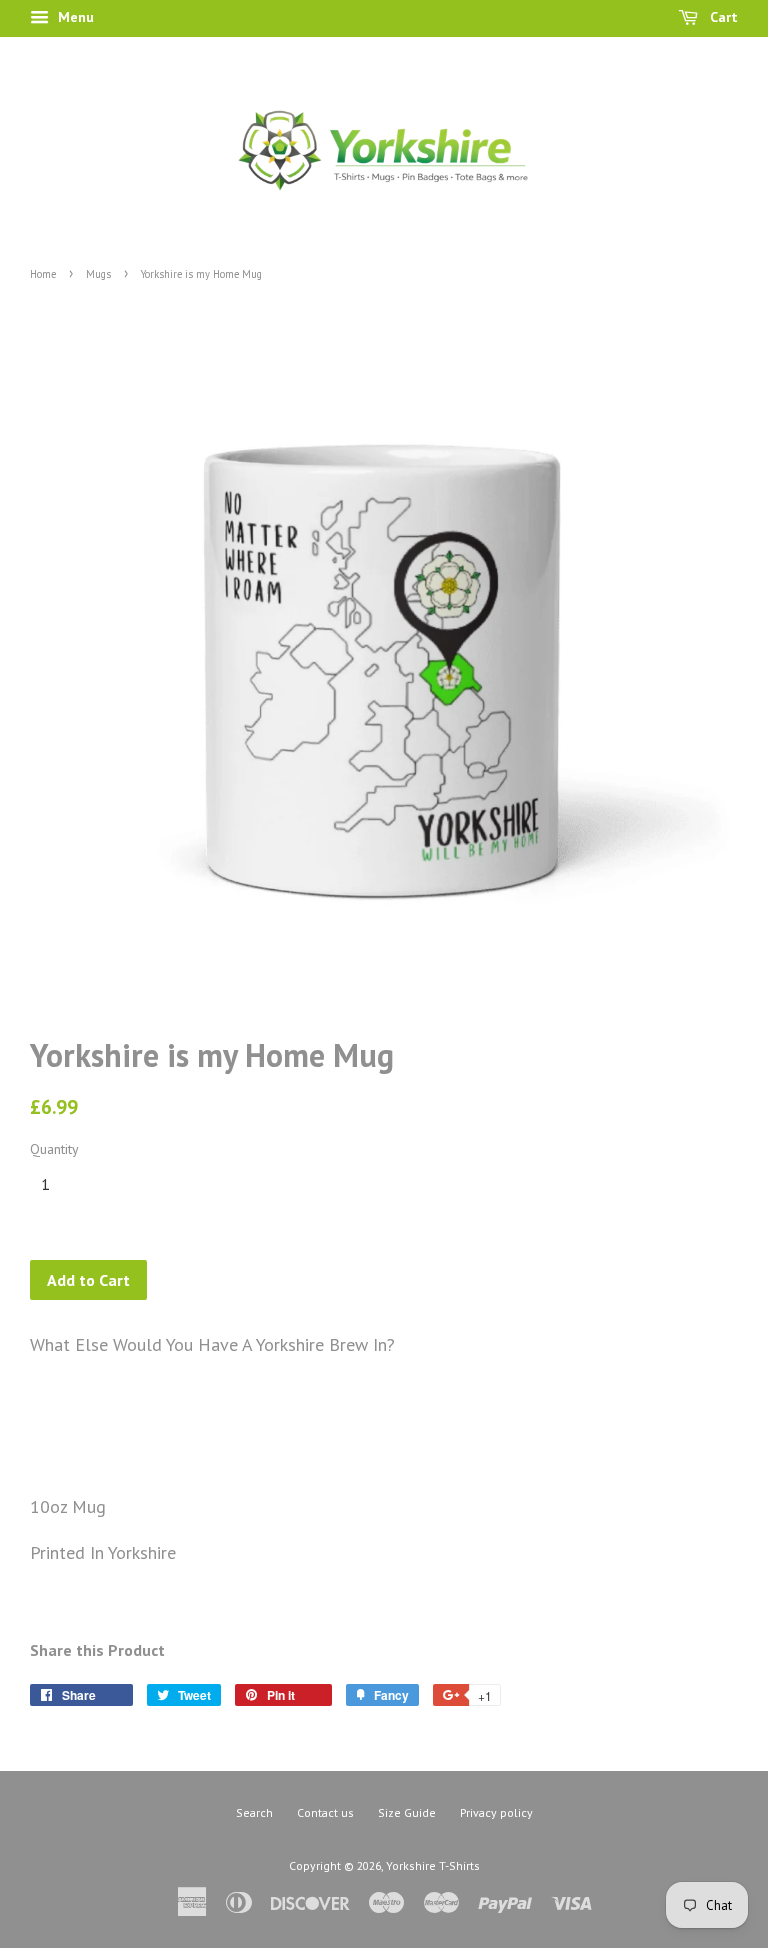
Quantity (54, 1149)
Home (43, 274)
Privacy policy (496, 1812)
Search (254, 1812)
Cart (722, 17)
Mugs (98, 274)
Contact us (325, 1812)
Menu (74, 17)
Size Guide (407, 1812)
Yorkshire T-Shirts (433, 1865)
